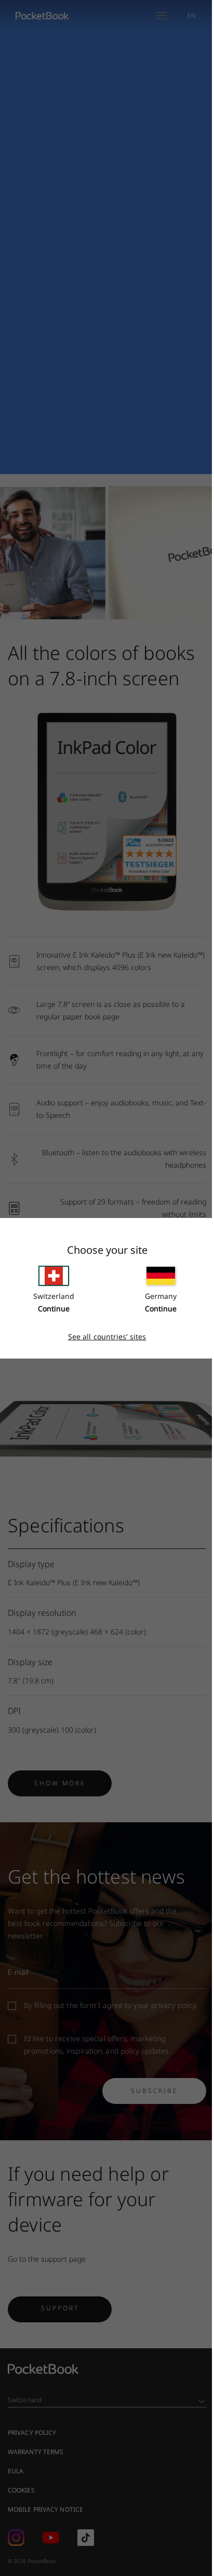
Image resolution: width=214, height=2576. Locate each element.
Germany (161, 1296)
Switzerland (54, 1296)
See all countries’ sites (107, 1337)
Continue (54, 1308)
